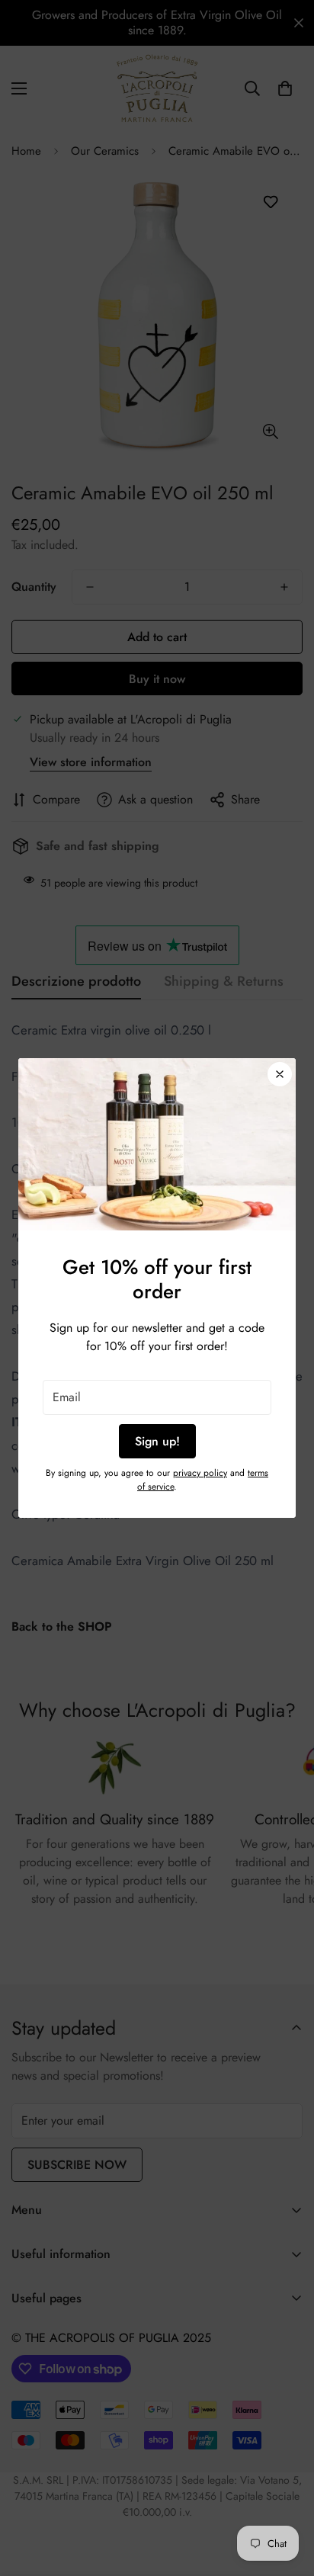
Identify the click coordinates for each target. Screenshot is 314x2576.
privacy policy (200, 1473)
